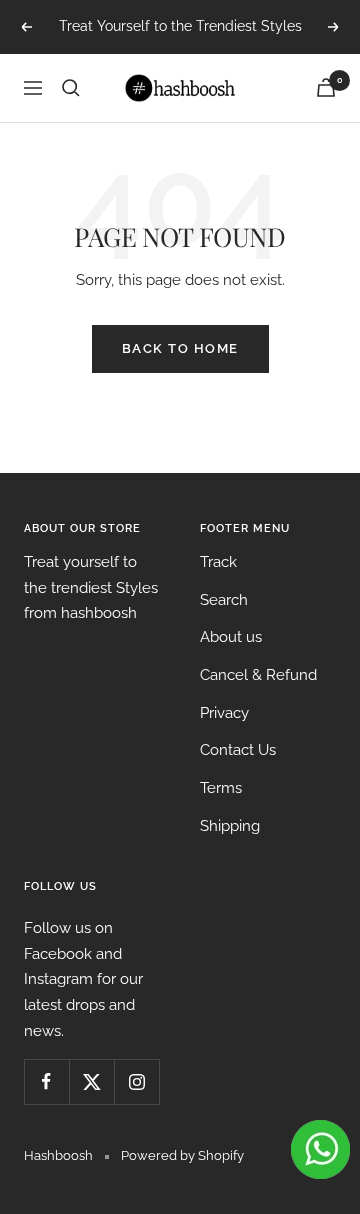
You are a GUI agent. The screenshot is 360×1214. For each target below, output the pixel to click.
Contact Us (238, 750)
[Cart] (326, 87)
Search (224, 600)
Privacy (224, 713)
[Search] (71, 88)
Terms (221, 788)
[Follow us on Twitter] (91, 1081)
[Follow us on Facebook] (46, 1081)
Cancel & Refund (258, 675)
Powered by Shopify (182, 1155)
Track (218, 562)
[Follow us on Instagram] (136, 1081)
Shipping (230, 826)
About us (231, 637)
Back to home (180, 348)
